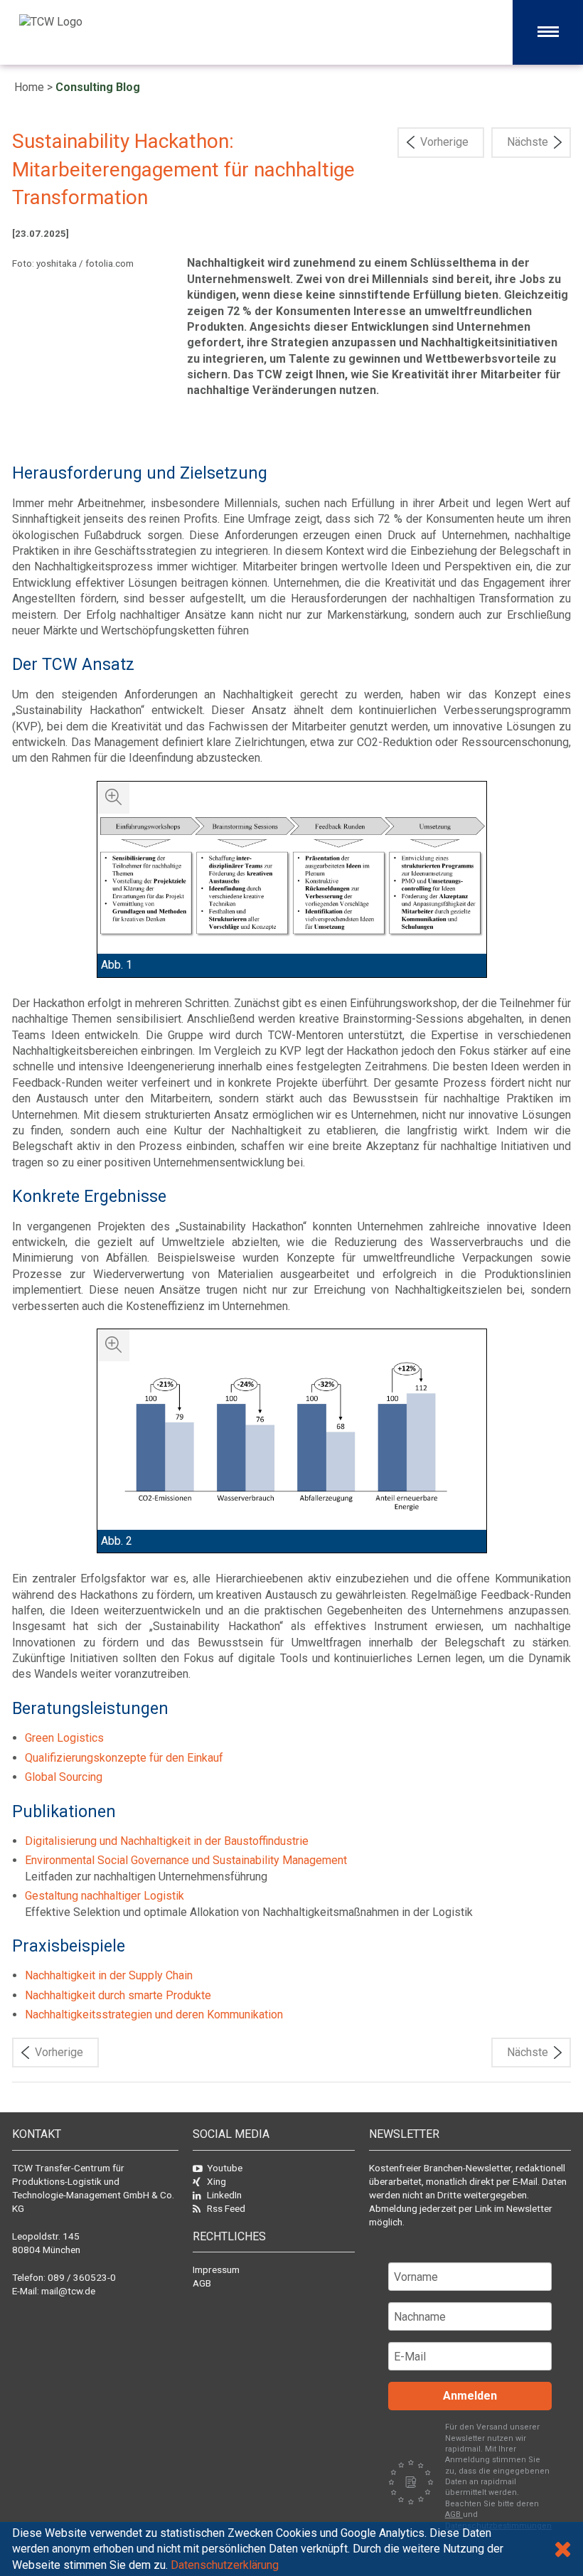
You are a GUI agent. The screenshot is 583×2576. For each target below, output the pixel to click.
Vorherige (444, 142)
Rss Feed (226, 2208)
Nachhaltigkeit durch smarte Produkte (118, 1995)
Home (29, 87)
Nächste (528, 142)
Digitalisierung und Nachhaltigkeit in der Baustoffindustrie (167, 1841)
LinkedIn (224, 2195)
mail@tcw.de (68, 2291)
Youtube (225, 2168)
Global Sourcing (64, 1777)
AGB (202, 2283)
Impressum (216, 2269)
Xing (216, 2181)
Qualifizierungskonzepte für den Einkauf (124, 1758)
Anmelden (470, 2396)
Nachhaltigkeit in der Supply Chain (109, 1975)
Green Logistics (64, 1738)
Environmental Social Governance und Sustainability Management (186, 1860)
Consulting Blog (98, 87)
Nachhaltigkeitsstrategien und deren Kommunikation (154, 2015)
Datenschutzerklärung (225, 2565)
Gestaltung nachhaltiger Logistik (105, 1896)
